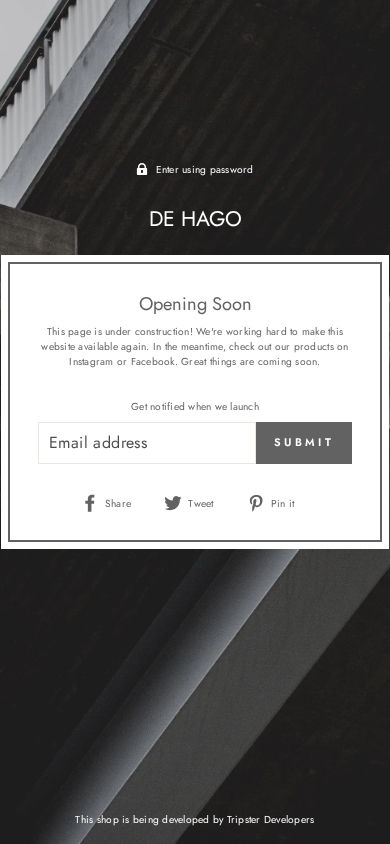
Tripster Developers (271, 819)
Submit (304, 442)
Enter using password (205, 169)
